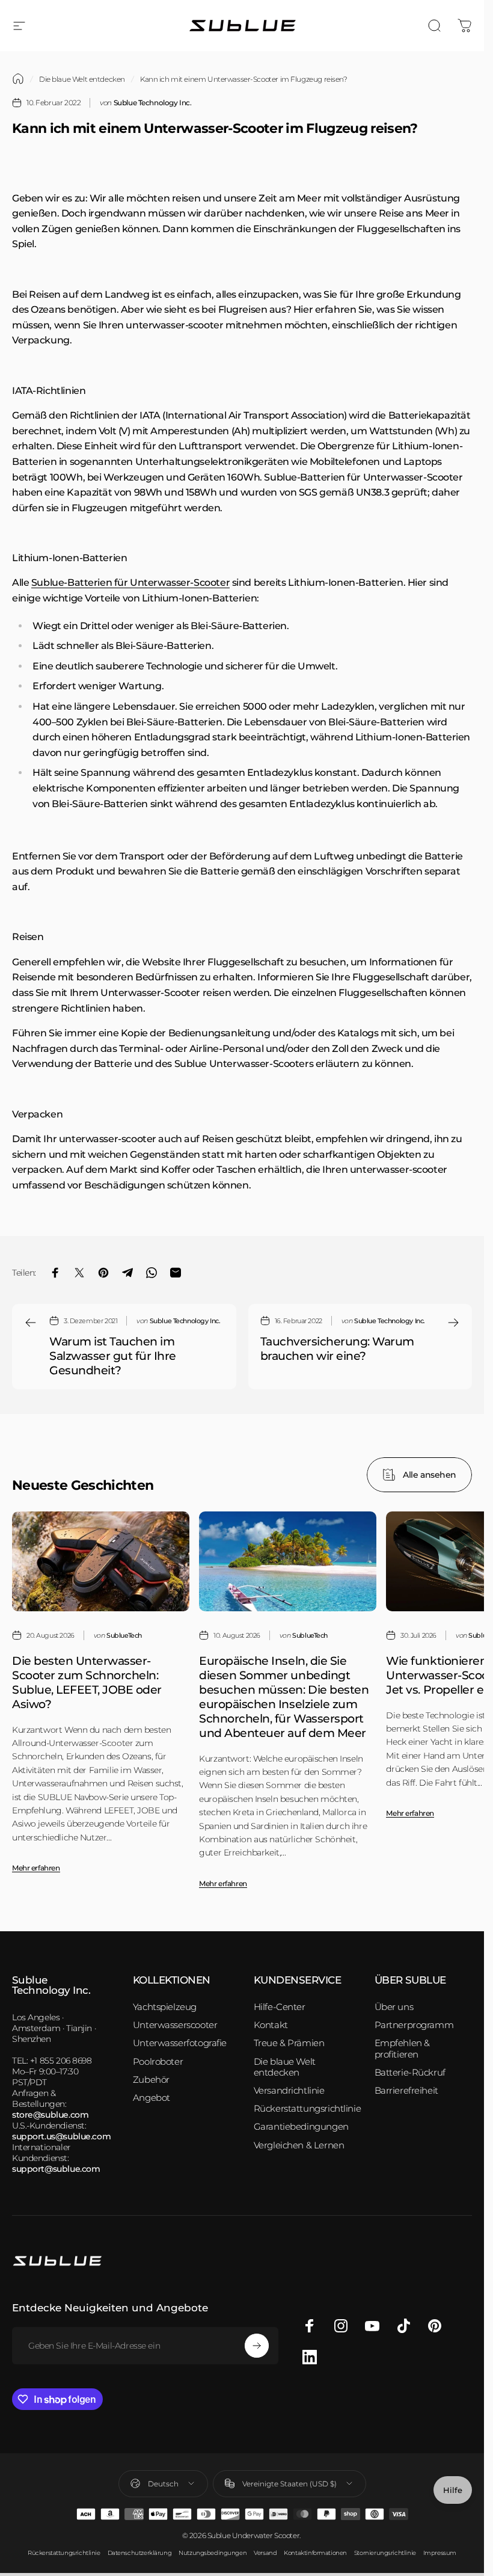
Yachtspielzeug (165, 2007)
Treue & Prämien (289, 2043)
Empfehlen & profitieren (402, 2049)
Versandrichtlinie (289, 2091)
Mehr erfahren (36, 1868)
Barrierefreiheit (406, 2091)
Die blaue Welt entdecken (82, 79)
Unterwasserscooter (175, 2025)
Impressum (440, 2553)
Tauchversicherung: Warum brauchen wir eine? (337, 1348)
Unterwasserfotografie (180, 2043)
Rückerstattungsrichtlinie (308, 2109)
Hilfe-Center (280, 2007)
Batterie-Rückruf (410, 2073)
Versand (265, 2553)
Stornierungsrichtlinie (385, 2553)
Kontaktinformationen (315, 2553)
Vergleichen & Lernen (299, 2145)
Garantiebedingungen (301, 2127)
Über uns (394, 2007)
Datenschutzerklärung (140, 2553)
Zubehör (151, 2080)
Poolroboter (158, 2062)
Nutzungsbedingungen (213, 2553)
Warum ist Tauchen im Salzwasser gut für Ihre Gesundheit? (113, 1356)
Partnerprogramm (414, 2025)
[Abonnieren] (257, 2346)
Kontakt (271, 2025)
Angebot (152, 2098)
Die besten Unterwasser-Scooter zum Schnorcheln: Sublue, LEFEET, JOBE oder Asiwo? (87, 1682)
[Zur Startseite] (18, 79)
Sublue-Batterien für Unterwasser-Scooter (130, 583)
